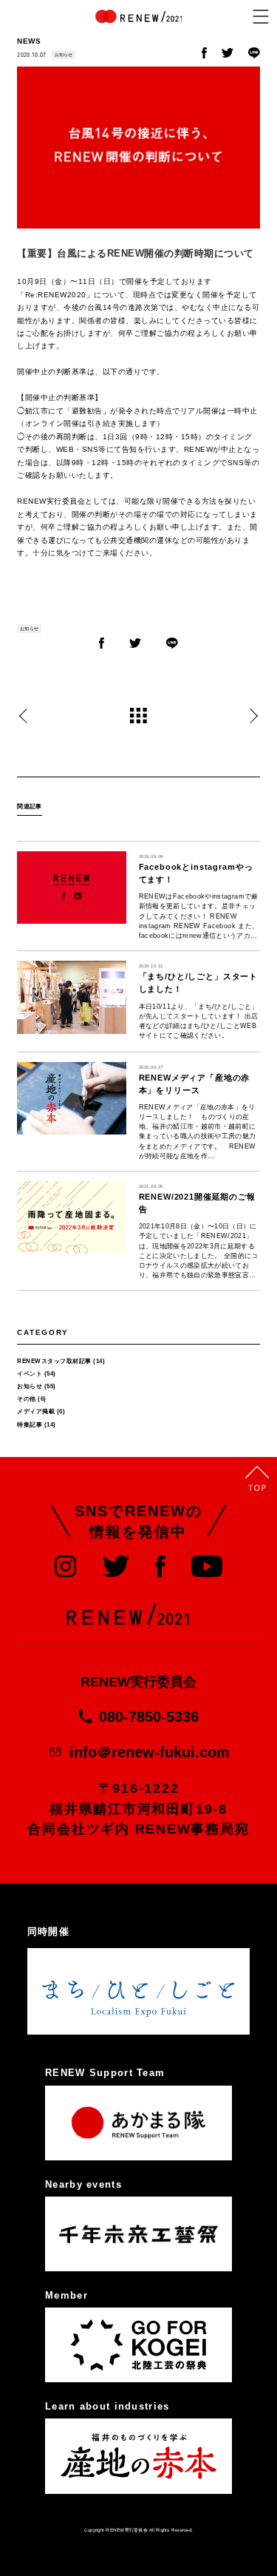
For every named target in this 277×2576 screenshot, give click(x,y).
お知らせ (64, 54)
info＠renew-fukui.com (150, 1752)
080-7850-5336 (149, 1717)
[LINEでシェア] (254, 56)
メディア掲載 (36, 1412)
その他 (27, 1399)
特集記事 (30, 1425)
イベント (30, 1374)
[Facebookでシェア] (204, 56)
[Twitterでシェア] (228, 55)
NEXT (254, 716)
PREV (23, 716)
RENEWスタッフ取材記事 (54, 1361)
